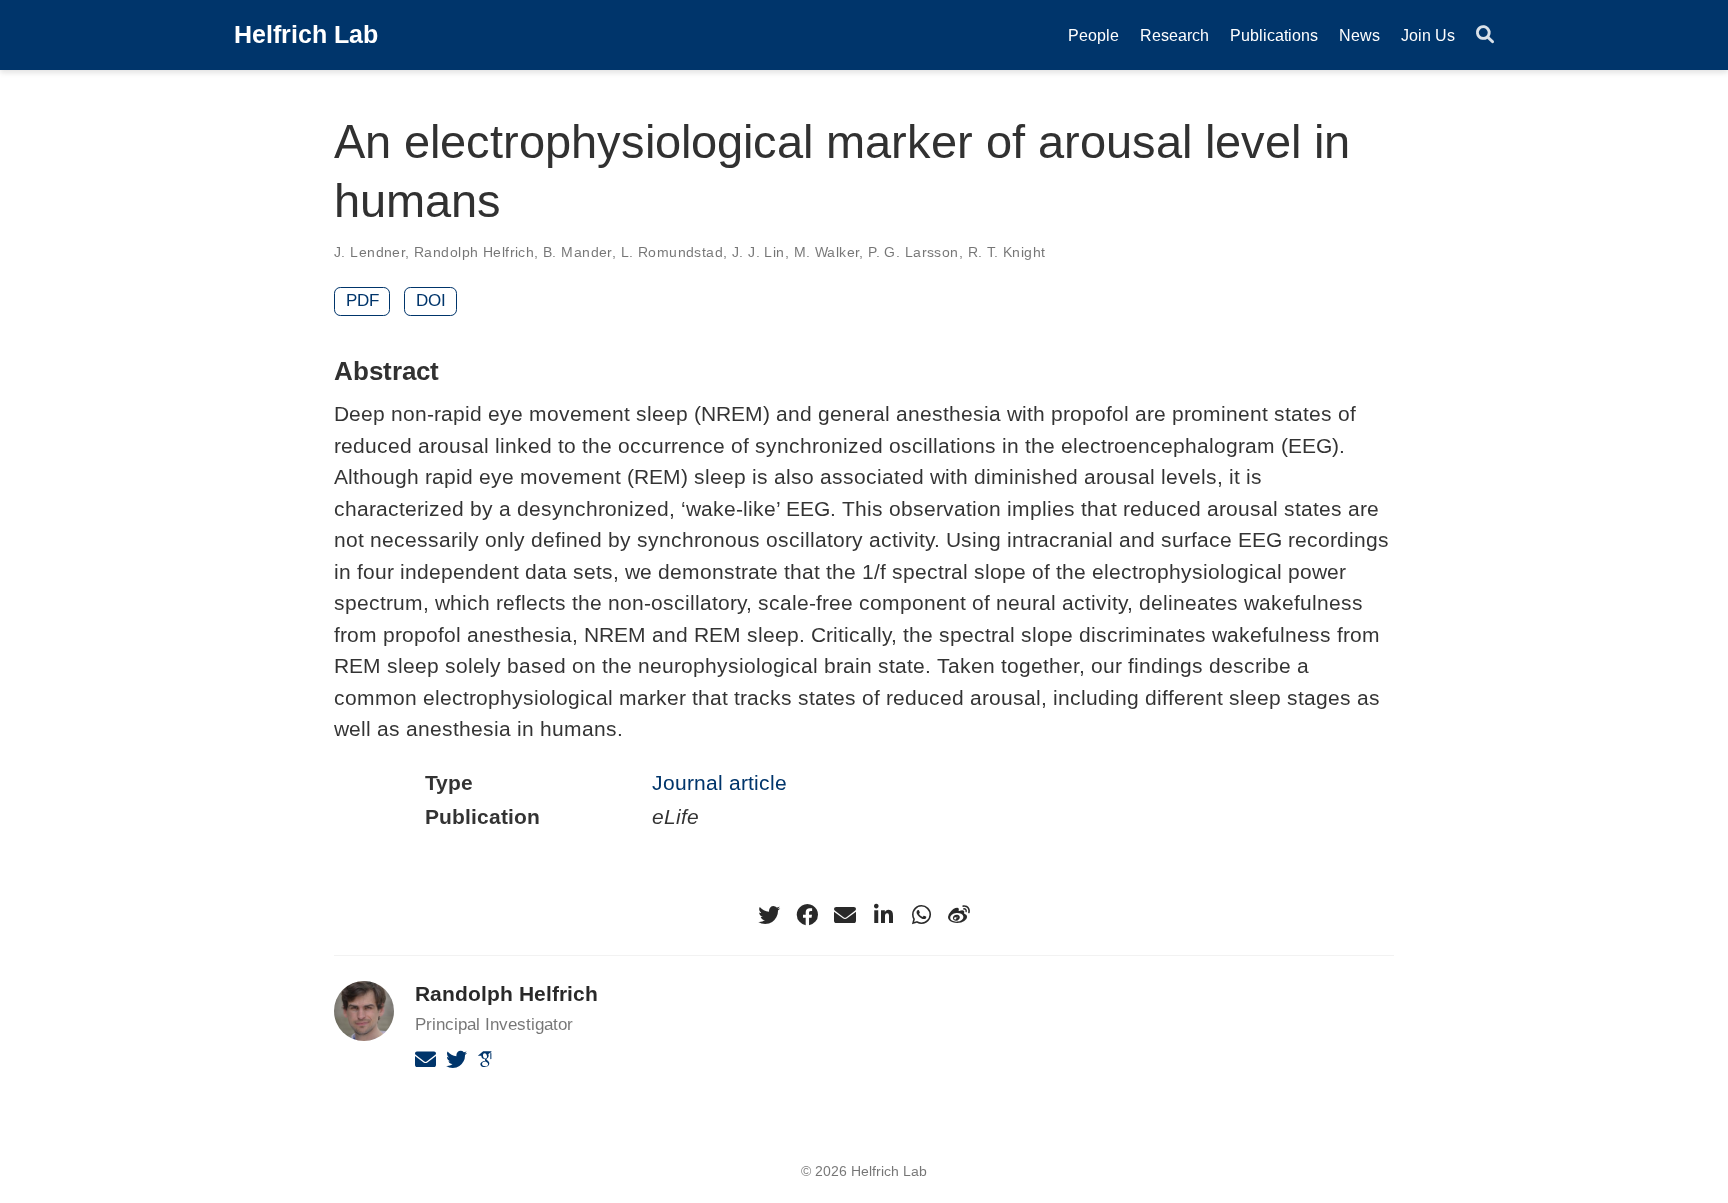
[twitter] (769, 915)
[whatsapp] (921, 915)
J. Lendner (369, 252)
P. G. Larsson (913, 252)
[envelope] (845, 915)
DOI (431, 300)
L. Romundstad (672, 252)
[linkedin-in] (883, 915)
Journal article (719, 782)
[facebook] (807, 915)
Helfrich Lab (306, 34)
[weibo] (959, 915)
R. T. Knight (1007, 252)
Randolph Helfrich (474, 252)
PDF (362, 300)
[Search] (1485, 35)
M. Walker (827, 252)
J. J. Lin (758, 252)
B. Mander (577, 252)
